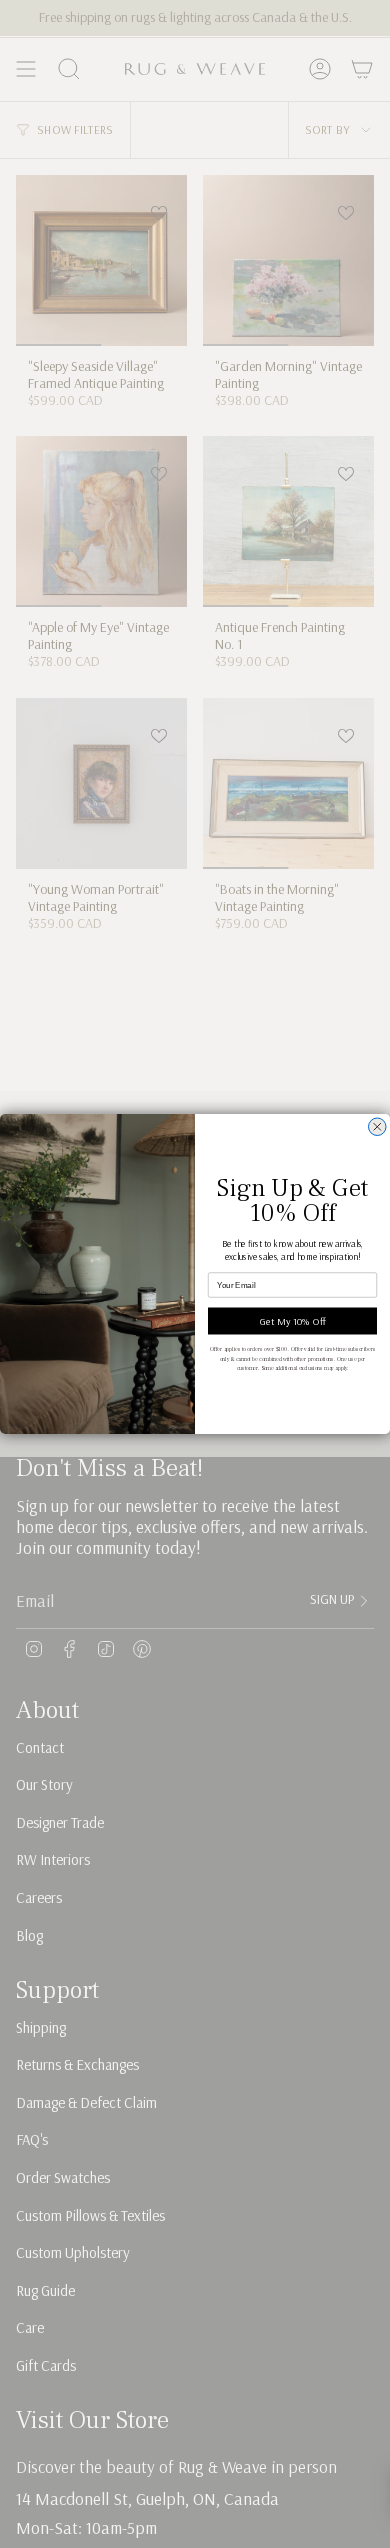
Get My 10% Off (293, 1321)
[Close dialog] (378, 1127)
